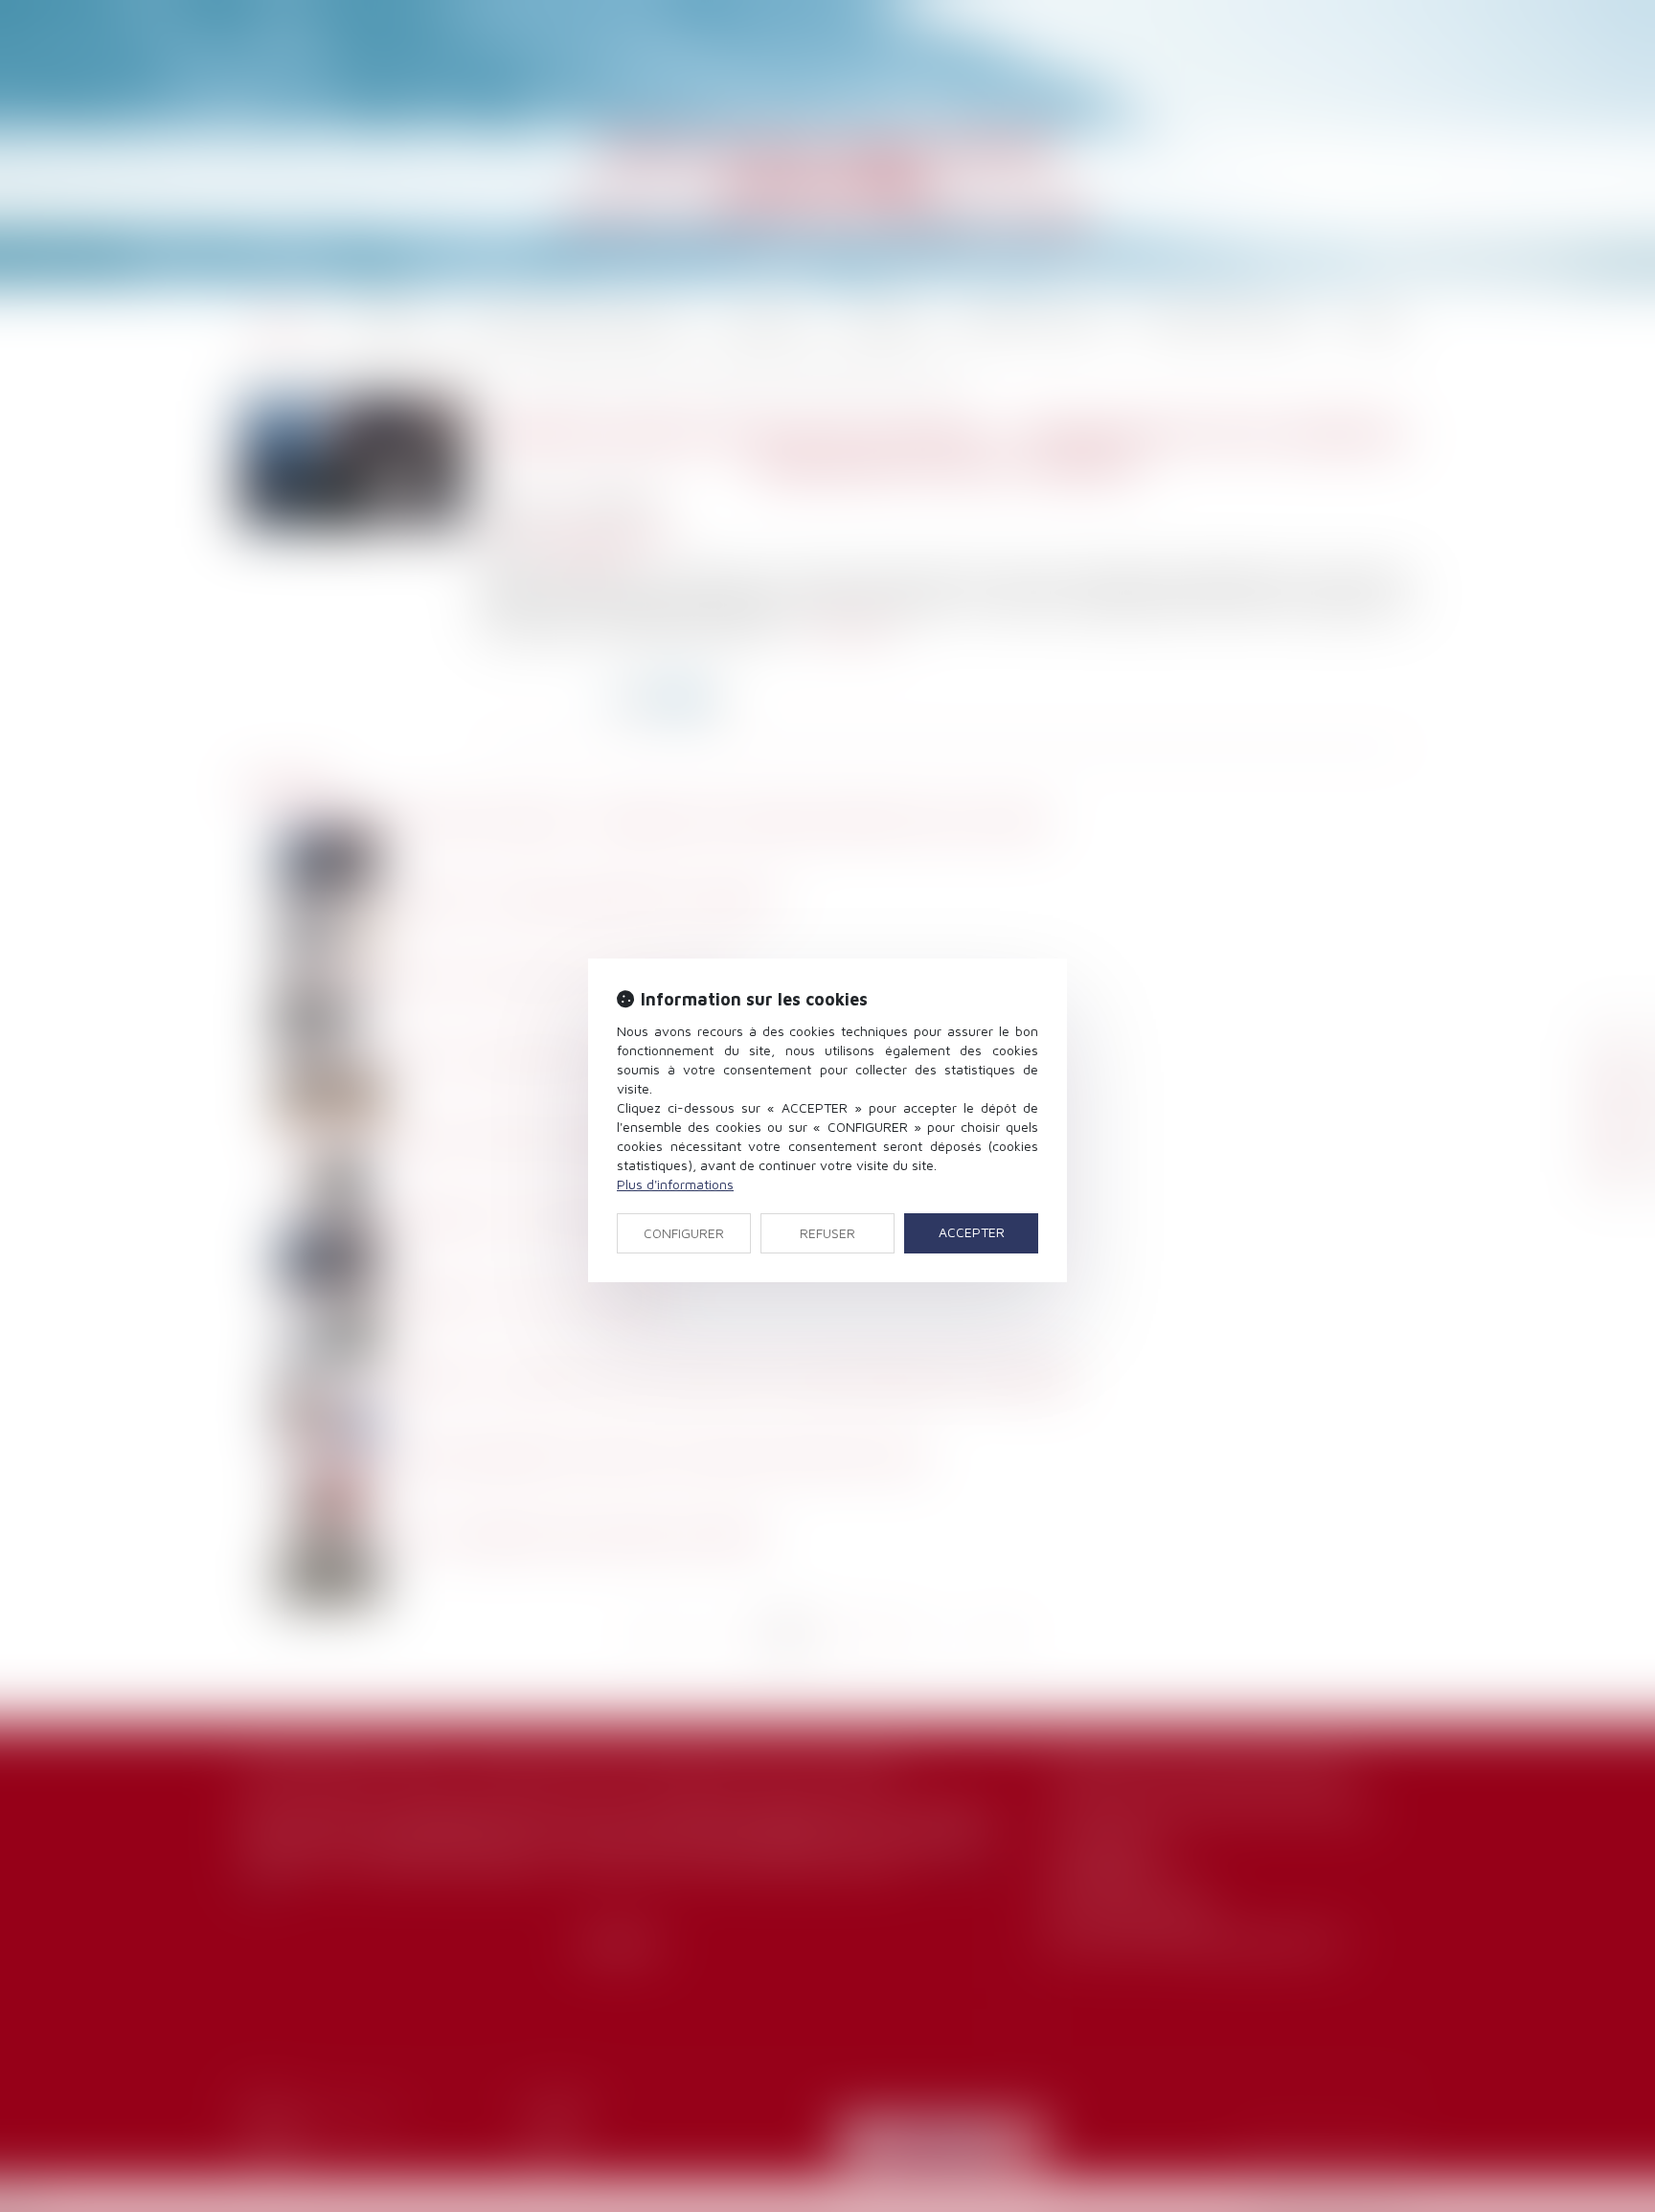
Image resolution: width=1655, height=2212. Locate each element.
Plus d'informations (675, 1184)
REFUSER (827, 1233)
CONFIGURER (684, 1233)
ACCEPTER (972, 1232)
